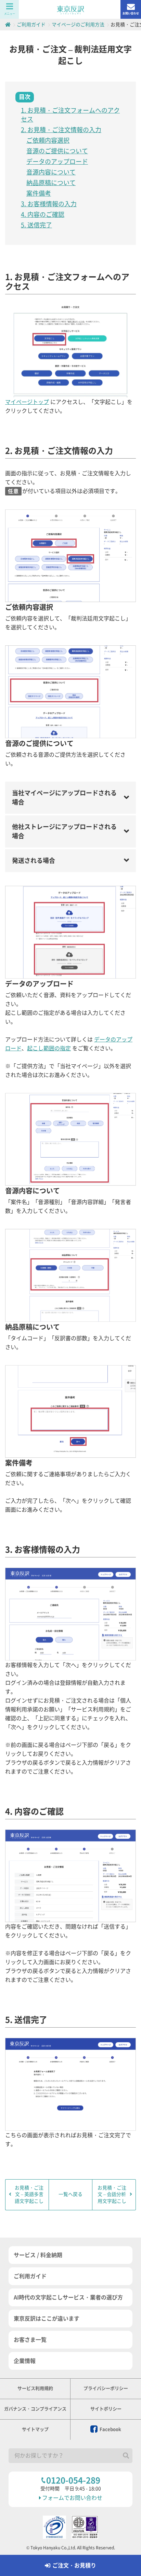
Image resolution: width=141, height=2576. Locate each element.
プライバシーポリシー (106, 2388)
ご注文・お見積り (74, 2565)
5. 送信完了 (36, 225)
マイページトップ (27, 402)
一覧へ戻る (70, 2194)
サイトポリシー (106, 2409)
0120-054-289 (73, 2480)
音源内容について (51, 172)
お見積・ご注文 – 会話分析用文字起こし (112, 2194)
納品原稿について (51, 183)
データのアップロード (57, 162)
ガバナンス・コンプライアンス (35, 2409)
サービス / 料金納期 (38, 2255)
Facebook (110, 2429)
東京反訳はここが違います (47, 2319)
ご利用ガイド (30, 2276)
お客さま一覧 (30, 2340)
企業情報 (25, 2361)
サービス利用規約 (35, 2388)
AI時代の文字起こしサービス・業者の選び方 (68, 2297)
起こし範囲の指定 (49, 1048)
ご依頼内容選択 (48, 140)
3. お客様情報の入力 (49, 204)
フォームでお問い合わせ (72, 2498)
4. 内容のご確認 (43, 214)
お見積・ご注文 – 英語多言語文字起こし (29, 2194)
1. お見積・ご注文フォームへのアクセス (70, 115)
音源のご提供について (57, 151)
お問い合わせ (131, 13)
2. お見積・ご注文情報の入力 (61, 130)
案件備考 (39, 193)
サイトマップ (35, 2429)
